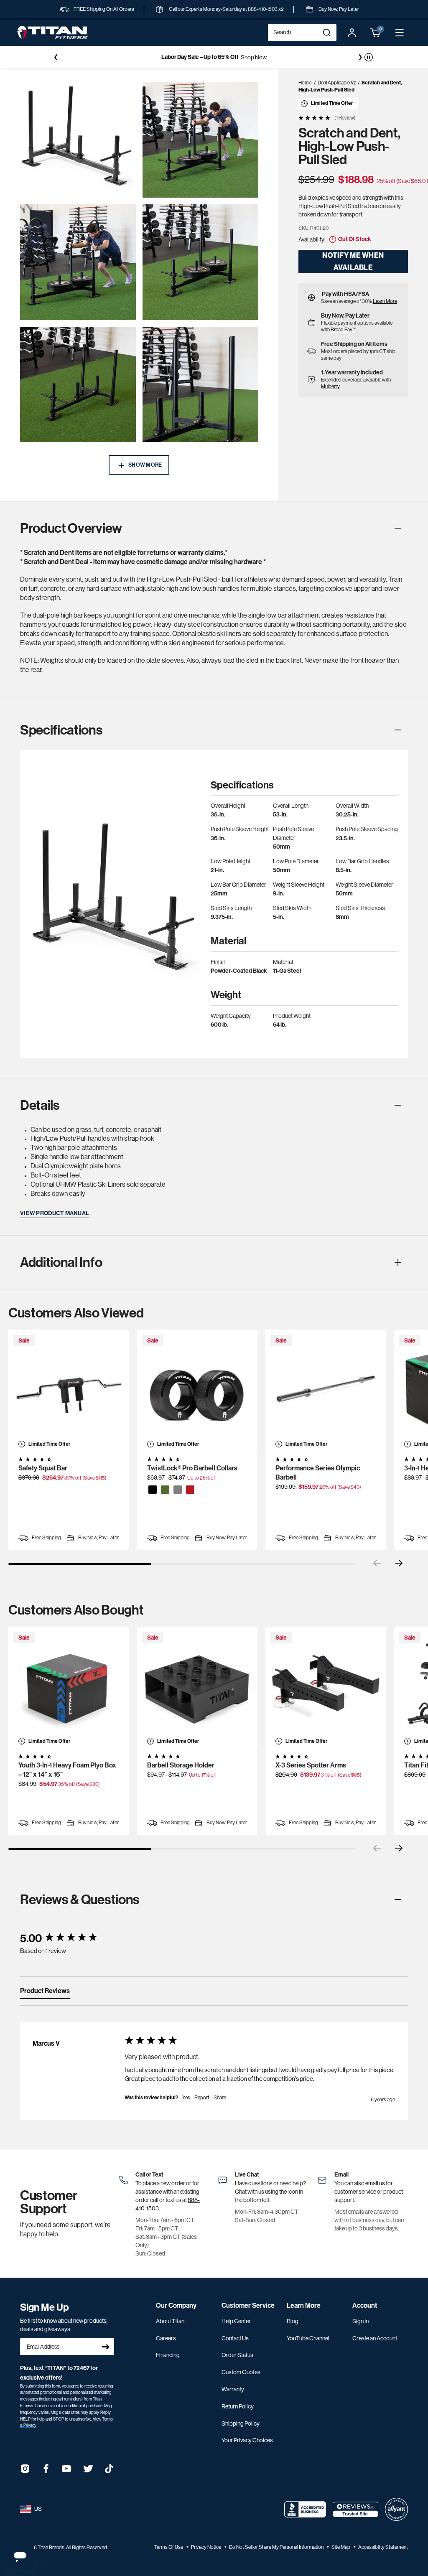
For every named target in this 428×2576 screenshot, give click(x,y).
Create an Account (375, 2338)
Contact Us (235, 2338)
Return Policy (238, 2406)
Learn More (385, 301)
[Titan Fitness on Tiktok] (109, 2471)
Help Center (236, 2321)
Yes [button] (186, 2098)
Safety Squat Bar (43, 1468)
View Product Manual (55, 1213)
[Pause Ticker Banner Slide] (369, 57)
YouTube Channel (308, 2338)
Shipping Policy (241, 2423)
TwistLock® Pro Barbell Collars (192, 1468)
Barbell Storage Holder (181, 1765)
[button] (376, 33)
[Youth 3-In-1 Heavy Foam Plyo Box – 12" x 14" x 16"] (69, 1687)
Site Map (341, 2547)
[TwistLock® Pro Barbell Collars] (197, 1390)
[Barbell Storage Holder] (197, 1687)
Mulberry (330, 387)
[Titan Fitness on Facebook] (46, 2471)
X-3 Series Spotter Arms (311, 1765)
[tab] (45, 1993)
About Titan (170, 2321)
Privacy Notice (206, 2547)
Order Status (237, 2355)
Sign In (360, 2321)
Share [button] (220, 2098)
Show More (145, 465)
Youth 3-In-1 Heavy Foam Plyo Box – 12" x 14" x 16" (67, 1770)
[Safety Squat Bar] (69, 1390)
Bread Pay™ (343, 330)
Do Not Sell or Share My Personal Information (277, 2547)
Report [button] (202, 2098)
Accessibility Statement (383, 2547)
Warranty (233, 2389)
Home (305, 83)
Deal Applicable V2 (337, 83)
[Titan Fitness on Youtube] (67, 2471)
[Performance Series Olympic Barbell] (326, 1390)
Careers (166, 2338)
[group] (64, 1939)
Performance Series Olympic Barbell (318, 1473)
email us (376, 2183)
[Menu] (400, 33)
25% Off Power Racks (245, 57)
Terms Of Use (169, 2547)
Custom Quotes (241, 2372)
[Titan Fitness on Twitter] (88, 2471)
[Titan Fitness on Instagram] (25, 2471)
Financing (168, 2355)
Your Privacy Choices (247, 2440)
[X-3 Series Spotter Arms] (326, 1687)
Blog (293, 2321)
